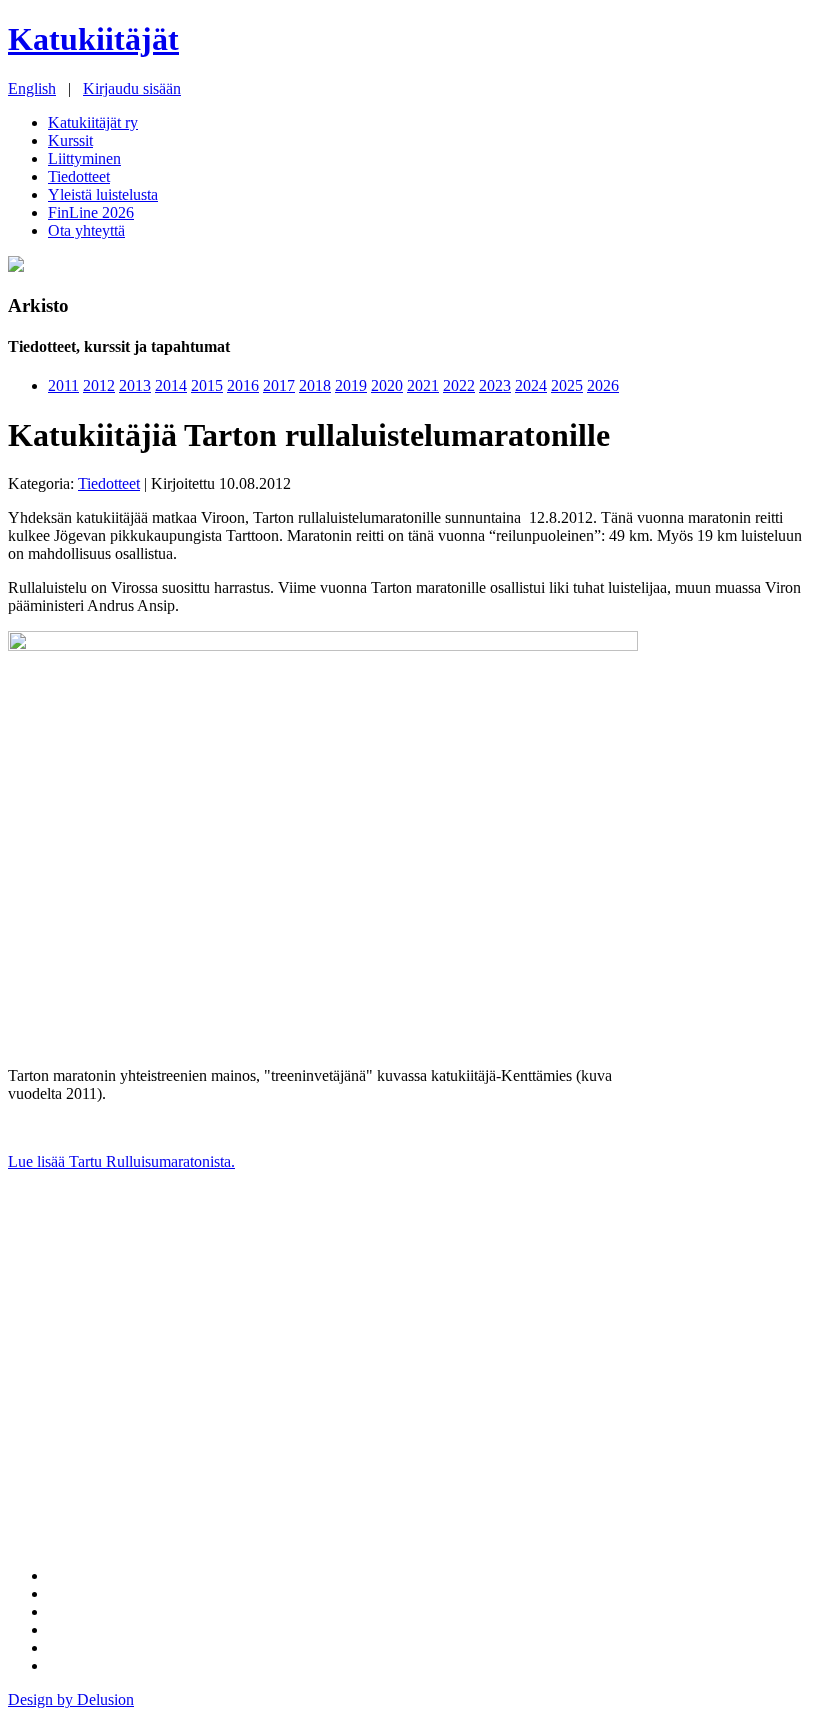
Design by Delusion (71, 1699)
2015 (207, 385)
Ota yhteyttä (86, 230)
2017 (279, 385)
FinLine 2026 (91, 212)
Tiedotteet (79, 176)
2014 (171, 385)
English (32, 88)
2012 (99, 385)
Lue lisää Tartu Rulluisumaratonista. (121, 1161)
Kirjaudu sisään (132, 88)
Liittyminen (84, 158)
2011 (63, 385)
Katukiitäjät (93, 39)
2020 (387, 385)
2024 (531, 385)
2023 (495, 385)
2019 (351, 385)
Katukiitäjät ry (93, 122)
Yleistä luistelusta (103, 194)
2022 (459, 385)
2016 (243, 385)
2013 (135, 385)
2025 (567, 385)
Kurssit (70, 140)
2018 (315, 385)
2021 (423, 385)
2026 (603, 385)
